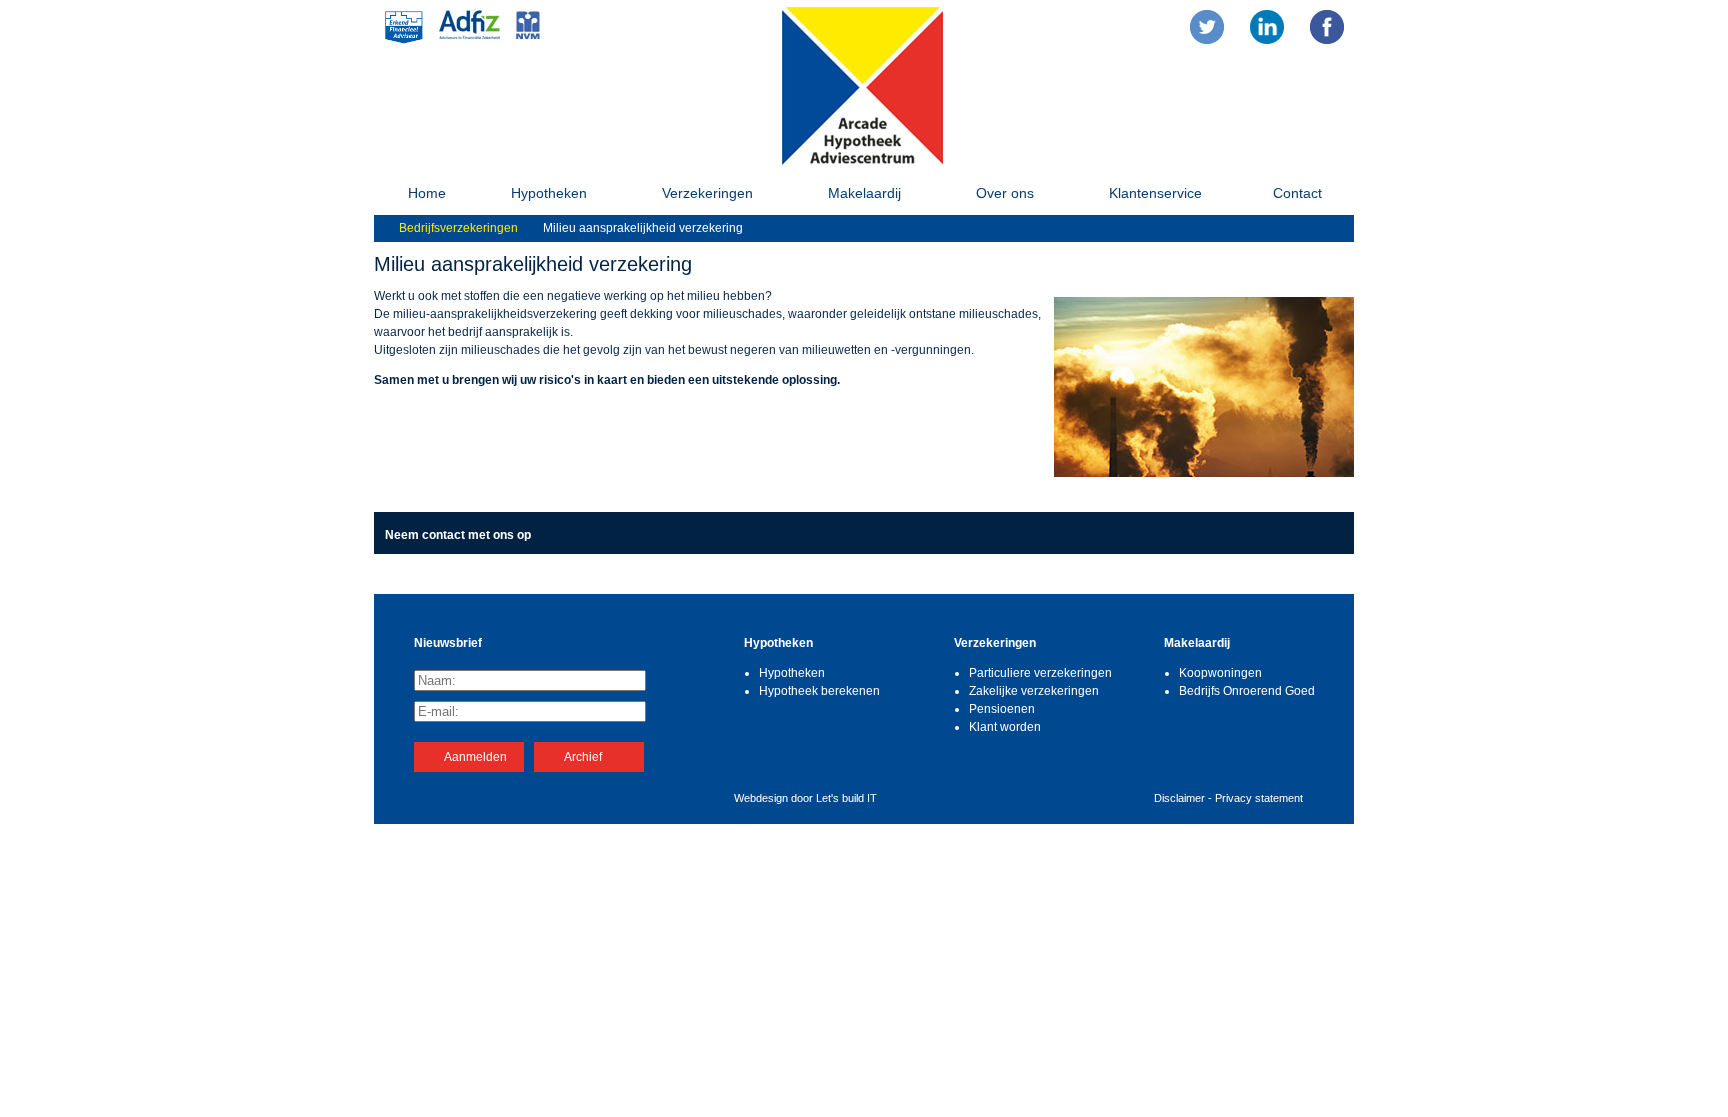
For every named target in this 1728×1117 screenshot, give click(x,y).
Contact (1297, 193)
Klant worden (1005, 727)
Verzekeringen (707, 193)
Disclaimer (1179, 798)
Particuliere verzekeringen (1040, 673)
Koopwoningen (1220, 673)
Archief (583, 757)
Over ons (1005, 193)
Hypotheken (549, 193)
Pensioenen (1002, 709)
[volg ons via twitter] (1206, 27)
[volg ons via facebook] (1326, 27)
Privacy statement (1259, 798)
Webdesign (761, 798)
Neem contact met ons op (458, 535)
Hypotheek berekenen (819, 691)
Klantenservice (1155, 193)
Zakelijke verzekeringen (1034, 691)
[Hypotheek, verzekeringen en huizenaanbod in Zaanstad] (862, 162)
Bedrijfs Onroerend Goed (1247, 691)
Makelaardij (864, 193)
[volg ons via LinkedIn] (1266, 27)
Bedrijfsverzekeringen (458, 228)
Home (427, 193)
